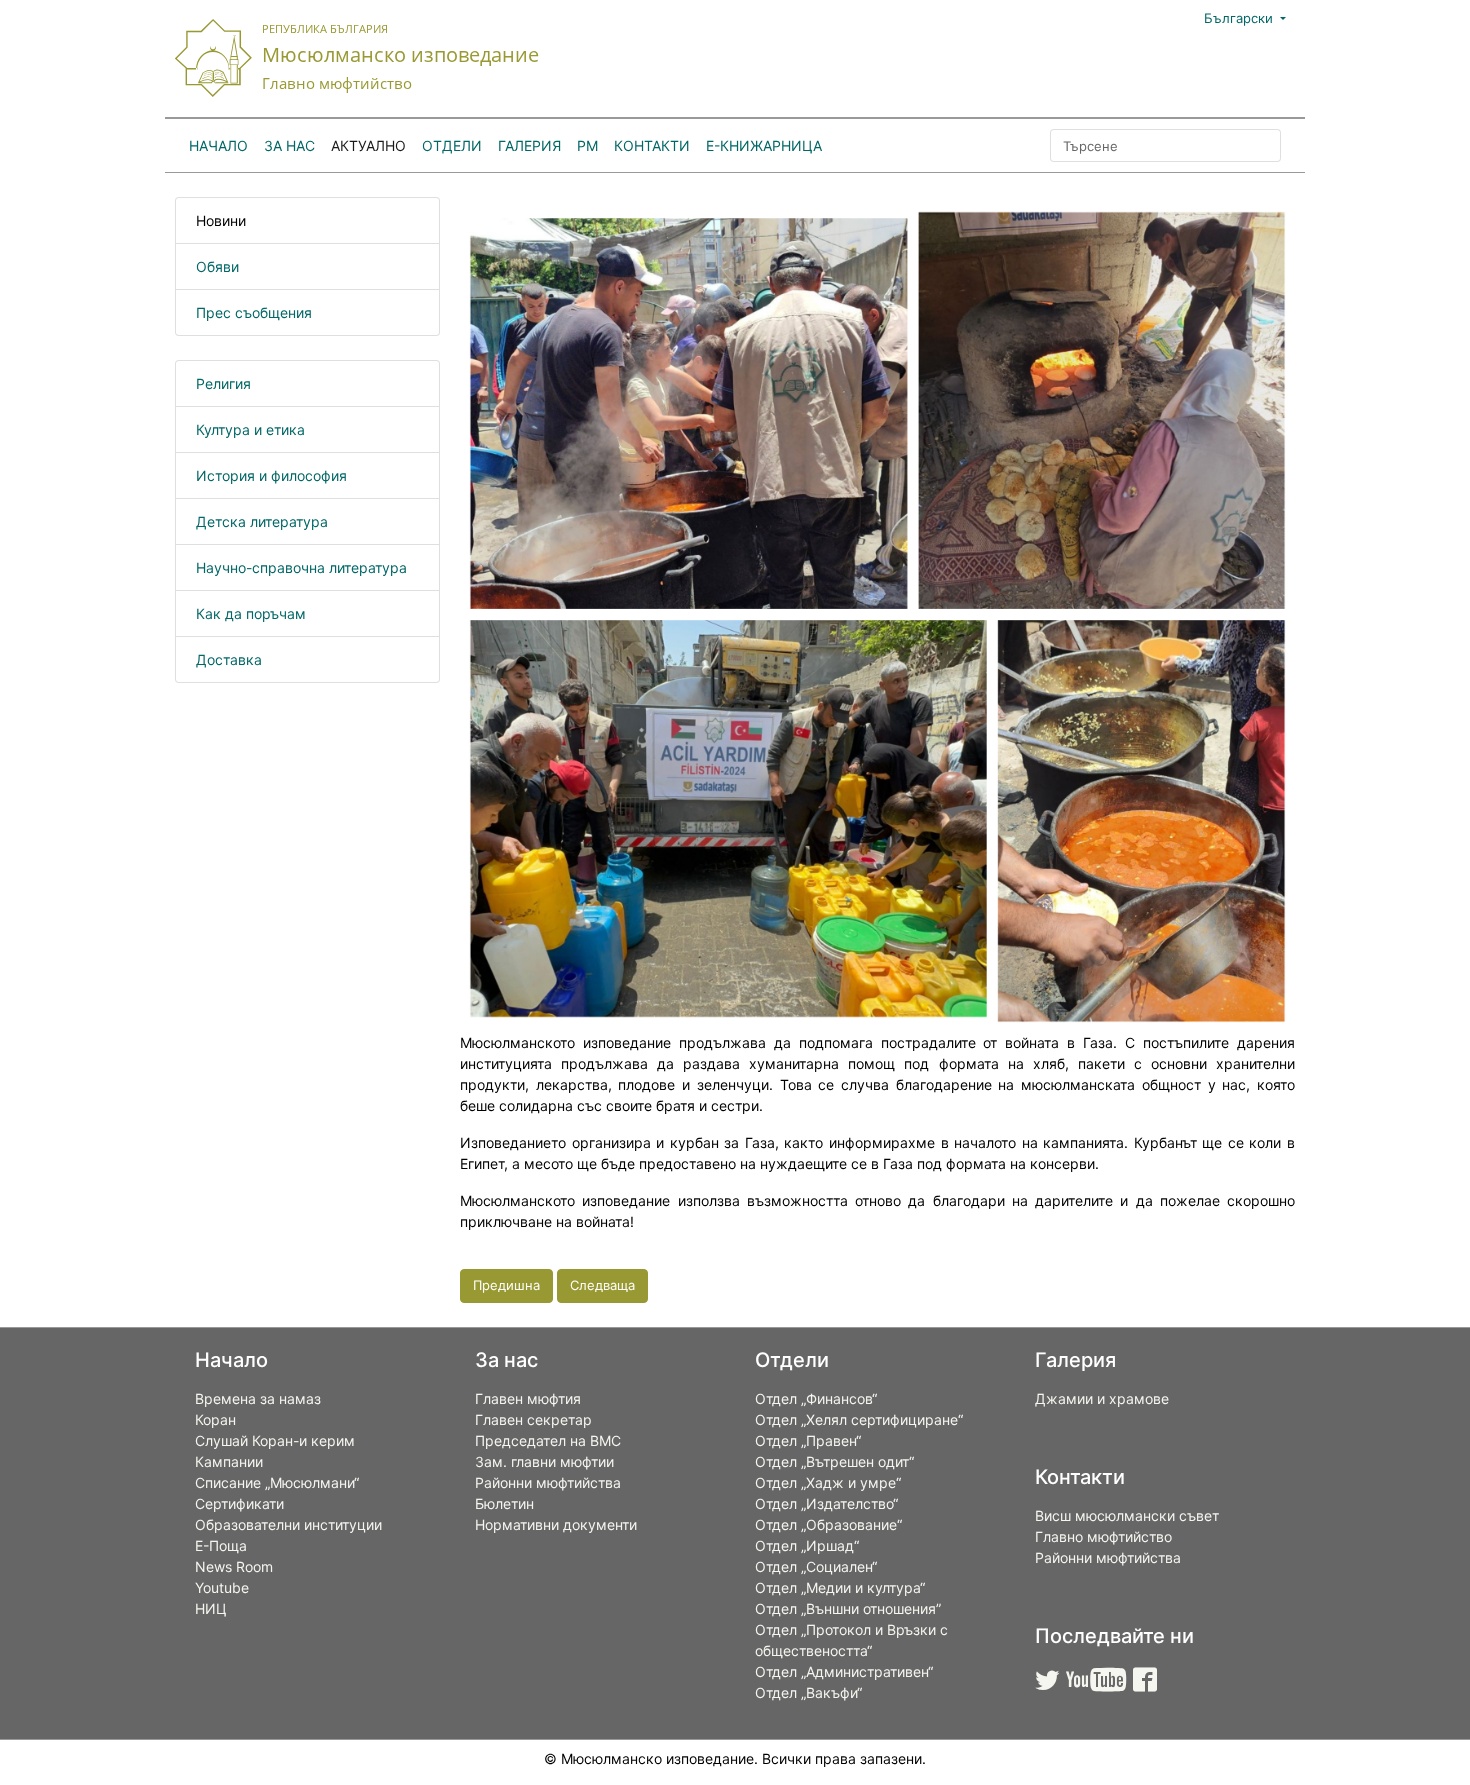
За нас (289, 145)
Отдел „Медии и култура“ (840, 1587)
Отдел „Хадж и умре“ (828, 1482)
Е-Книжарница (764, 145)
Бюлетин (504, 1503)
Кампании (229, 1461)
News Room (234, 1566)
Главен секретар (533, 1419)
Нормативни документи (556, 1524)
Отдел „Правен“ (808, 1440)
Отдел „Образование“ (828, 1524)
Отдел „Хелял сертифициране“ (859, 1419)
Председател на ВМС (548, 1440)
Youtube (222, 1587)
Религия (223, 383)
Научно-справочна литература (301, 567)
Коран (215, 1419)
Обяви (217, 266)
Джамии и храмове (1102, 1398)
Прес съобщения (254, 312)
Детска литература (262, 521)
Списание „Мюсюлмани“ (277, 1482)
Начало (218, 145)
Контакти (652, 145)
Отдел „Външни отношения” (848, 1608)
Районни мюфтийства (548, 1482)
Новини (221, 220)
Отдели (452, 145)
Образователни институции (288, 1524)
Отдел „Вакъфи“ (808, 1692)
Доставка (229, 659)
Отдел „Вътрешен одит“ (834, 1461)
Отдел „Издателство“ (826, 1503)
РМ (587, 145)
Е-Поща (221, 1545)
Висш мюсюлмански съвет (1127, 1515)
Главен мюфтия (528, 1398)
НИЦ (211, 1608)
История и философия (271, 475)
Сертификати (239, 1503)
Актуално (368, 145)
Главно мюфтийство (1103, 1536)
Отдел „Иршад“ (807, 1545)
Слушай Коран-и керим (275, 1440)
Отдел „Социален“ (816, 1566)
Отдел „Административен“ (844, 1671)
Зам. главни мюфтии (544, 1461)
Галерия (529, 145)
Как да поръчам (251, 613)
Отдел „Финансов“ (816, 1398)
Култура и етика (250, 429)
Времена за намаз (258, 1398)
